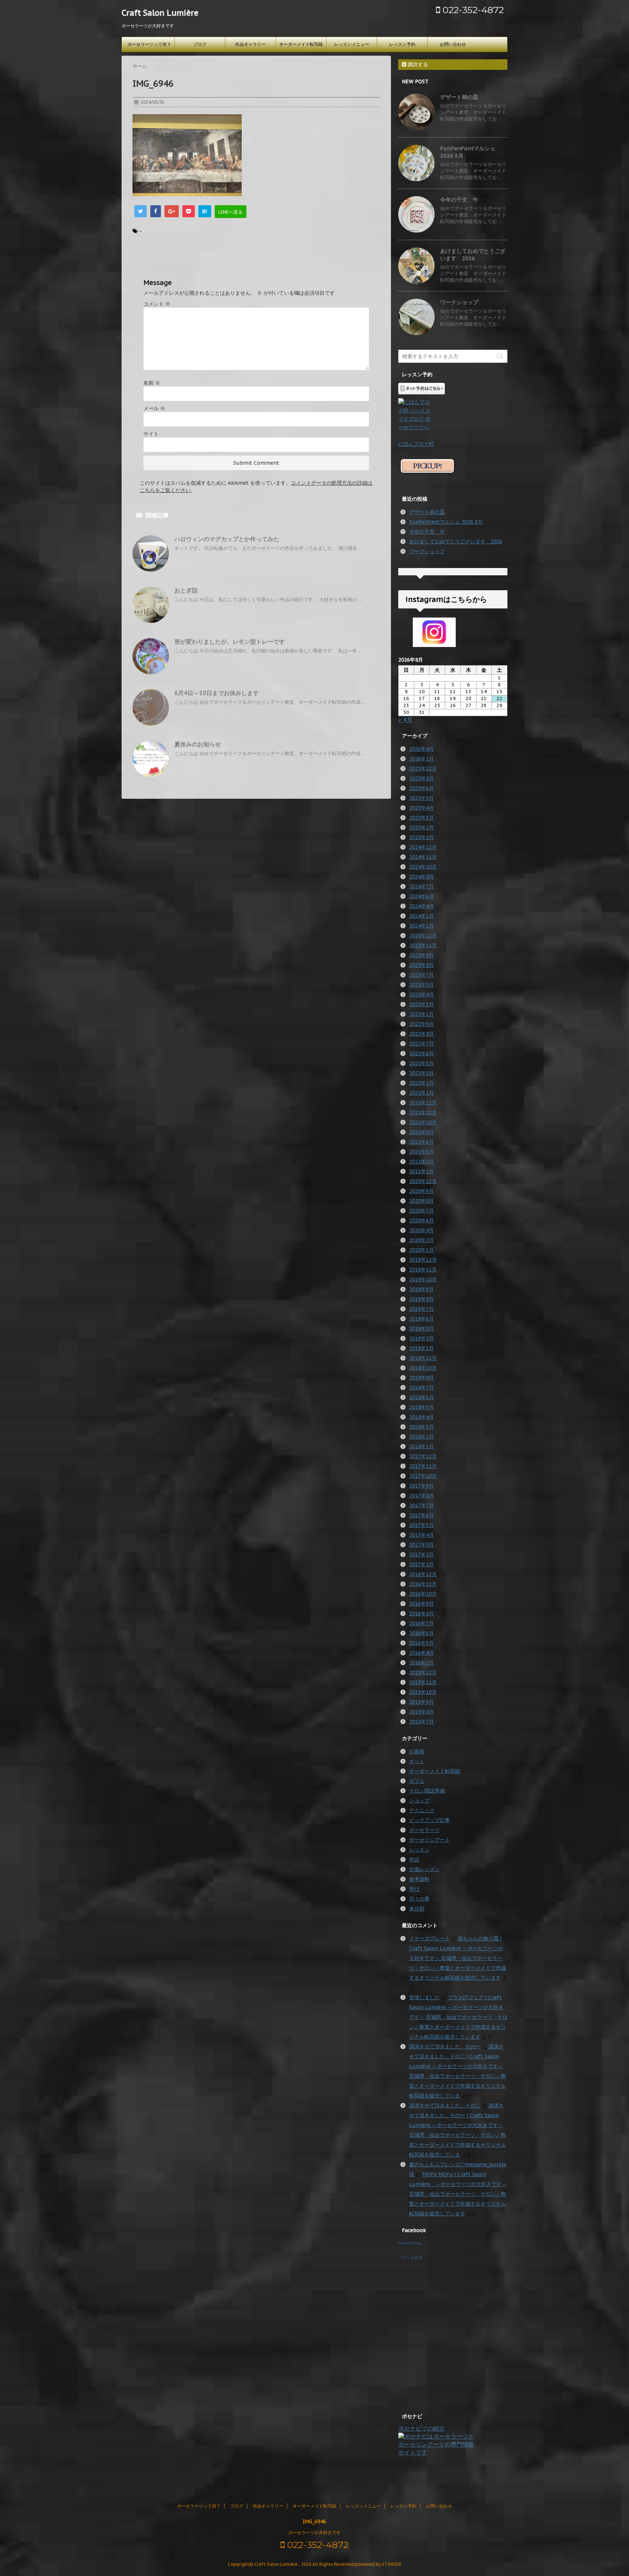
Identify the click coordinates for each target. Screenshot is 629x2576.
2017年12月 (423, 1456)
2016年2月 (422, 1663)
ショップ (419, 1801)
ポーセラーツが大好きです (314, 2533)
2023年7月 (422, 975)
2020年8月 (422, 1201)
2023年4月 (422, 995)
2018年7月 (422, 1388)
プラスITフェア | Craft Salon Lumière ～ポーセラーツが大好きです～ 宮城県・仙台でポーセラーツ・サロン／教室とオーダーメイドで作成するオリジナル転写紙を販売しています (458, 2017)
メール (154, 408)
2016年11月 (423, 1584)
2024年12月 (423, 847)
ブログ (200, 44)
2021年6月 (422, 1142)
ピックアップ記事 (430, 1820)
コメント (157, 304)
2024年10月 (423, 867)
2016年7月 (422, 1623)
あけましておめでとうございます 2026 (473, 255)
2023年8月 (422, 965)
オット (417, 1761)
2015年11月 (423, 1682)
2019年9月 (422, 1289)
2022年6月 (422, 1053)
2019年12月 (423, 1260)
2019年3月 (422, 1329)
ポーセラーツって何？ (149, 44)
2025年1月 (422, 837)
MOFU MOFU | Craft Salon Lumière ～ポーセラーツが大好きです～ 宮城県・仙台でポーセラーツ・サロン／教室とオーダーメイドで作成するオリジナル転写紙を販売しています (458, 2194)
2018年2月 (422, 1437)
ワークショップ (459, 302)
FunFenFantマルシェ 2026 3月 (446, 522)
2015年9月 (422, 1702)
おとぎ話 (186, 590)
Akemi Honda (410, 2243)
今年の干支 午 (459, 200)
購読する (417, 64)
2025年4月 (422, 808)
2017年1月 (422, 1564)
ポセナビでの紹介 (422, 2428)
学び (414, 1889)
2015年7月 (422, 1722)
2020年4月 (422, 1230)
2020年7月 (422, 1211)
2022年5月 (422, 1063)
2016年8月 (422, 1614)
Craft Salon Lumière (160, 13)
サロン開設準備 (427, 1791)
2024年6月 (422, 896)
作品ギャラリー (250, 44)
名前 (152, 383)
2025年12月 (423, 769)
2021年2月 (422, 1162)
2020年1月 (422, 1250)
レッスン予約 (402, 44)
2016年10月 (423, 1594)
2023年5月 (422, 985)
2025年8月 (422, 778)
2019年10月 (423, 1279)
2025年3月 (422, 818)
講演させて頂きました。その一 (445, 2047)
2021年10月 (423, 1122)
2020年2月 (422, 1240)
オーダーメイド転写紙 (301, 44)
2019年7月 (422, 1309)
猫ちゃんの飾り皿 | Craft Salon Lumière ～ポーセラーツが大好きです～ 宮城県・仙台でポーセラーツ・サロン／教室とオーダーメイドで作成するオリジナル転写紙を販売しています (458, 1958)
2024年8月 (422, 877)
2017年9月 (422, 1486)
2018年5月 (422, 1407)
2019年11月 (423, 1270)
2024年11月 (423, 857)
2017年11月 (423, 1466)
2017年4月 (422, 1535)
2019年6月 (422, 1319)
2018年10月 (423, 1368)
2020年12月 (423, 1181)
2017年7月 (422, 1505)
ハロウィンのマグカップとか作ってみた (227, 539)
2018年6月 (422, 1397)
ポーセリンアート (430, 1840)
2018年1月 (422, 1446)
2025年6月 (422, 788)
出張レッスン (424, 1869)
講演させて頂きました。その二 (445, 2105)
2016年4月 (422, 1653)
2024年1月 (422, 926)
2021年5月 (422, 1152)
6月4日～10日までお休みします (217, 693)
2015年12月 (423, 1672)
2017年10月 (423, 1476)
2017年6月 (422, 1515)
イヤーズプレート (430, 1938)
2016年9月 (422, 1604)
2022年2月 (422, 1083)
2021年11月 (423, 1112)
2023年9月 (422, 955)
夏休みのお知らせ (198, 744)
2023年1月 (422, 1014)
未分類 (417, 1909)
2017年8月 (422, 1496)
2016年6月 (422, 1633)
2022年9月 (422, 1024)
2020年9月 (422, 1191)
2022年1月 (422, 1093)
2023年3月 (422, 1004)
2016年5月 (422, 1643)
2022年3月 (422, 1073)
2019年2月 (422, 1338)
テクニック (422, 1810)
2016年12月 (423, 1574)
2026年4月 (422, 749)
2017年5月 (422, 1525)
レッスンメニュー (352, 44)
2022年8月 (422, 1034)
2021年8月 (422, 1132)
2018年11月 (423, 1358)
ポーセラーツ (424, 1830)
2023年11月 (423, 945)
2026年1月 (422, 759)
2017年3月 (422, 1545)
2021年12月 (423, 1103)
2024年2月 (422, 916)
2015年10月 (423, 1692)
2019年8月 (422, 1299)
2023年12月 (423, 936)
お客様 (417, 1751)
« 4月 (405, 720)
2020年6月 (422, 1220)
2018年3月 (422, 1427)
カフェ (417, 1781)
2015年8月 (422, 1712)
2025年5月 (422, 798)
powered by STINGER (378, 2564)
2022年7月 (422, 1044)
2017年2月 (422, 1555)
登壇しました (424, 1997)
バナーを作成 (410, 2258)
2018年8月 (422, 1378)
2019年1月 (422, 1348)
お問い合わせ (453, 44)
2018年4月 (422, 1417)
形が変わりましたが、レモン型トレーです (230, 642)
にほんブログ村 (416, 444)
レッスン (419, 1850)
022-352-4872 (472, 10)
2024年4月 (422, 906)
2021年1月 (422, 1171)
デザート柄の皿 (459, 97)
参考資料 (419, 1879)
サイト (151, 434)
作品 (414, 1859)
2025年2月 (422, 827)
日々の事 (419, 1899)
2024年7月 (422, 886)
